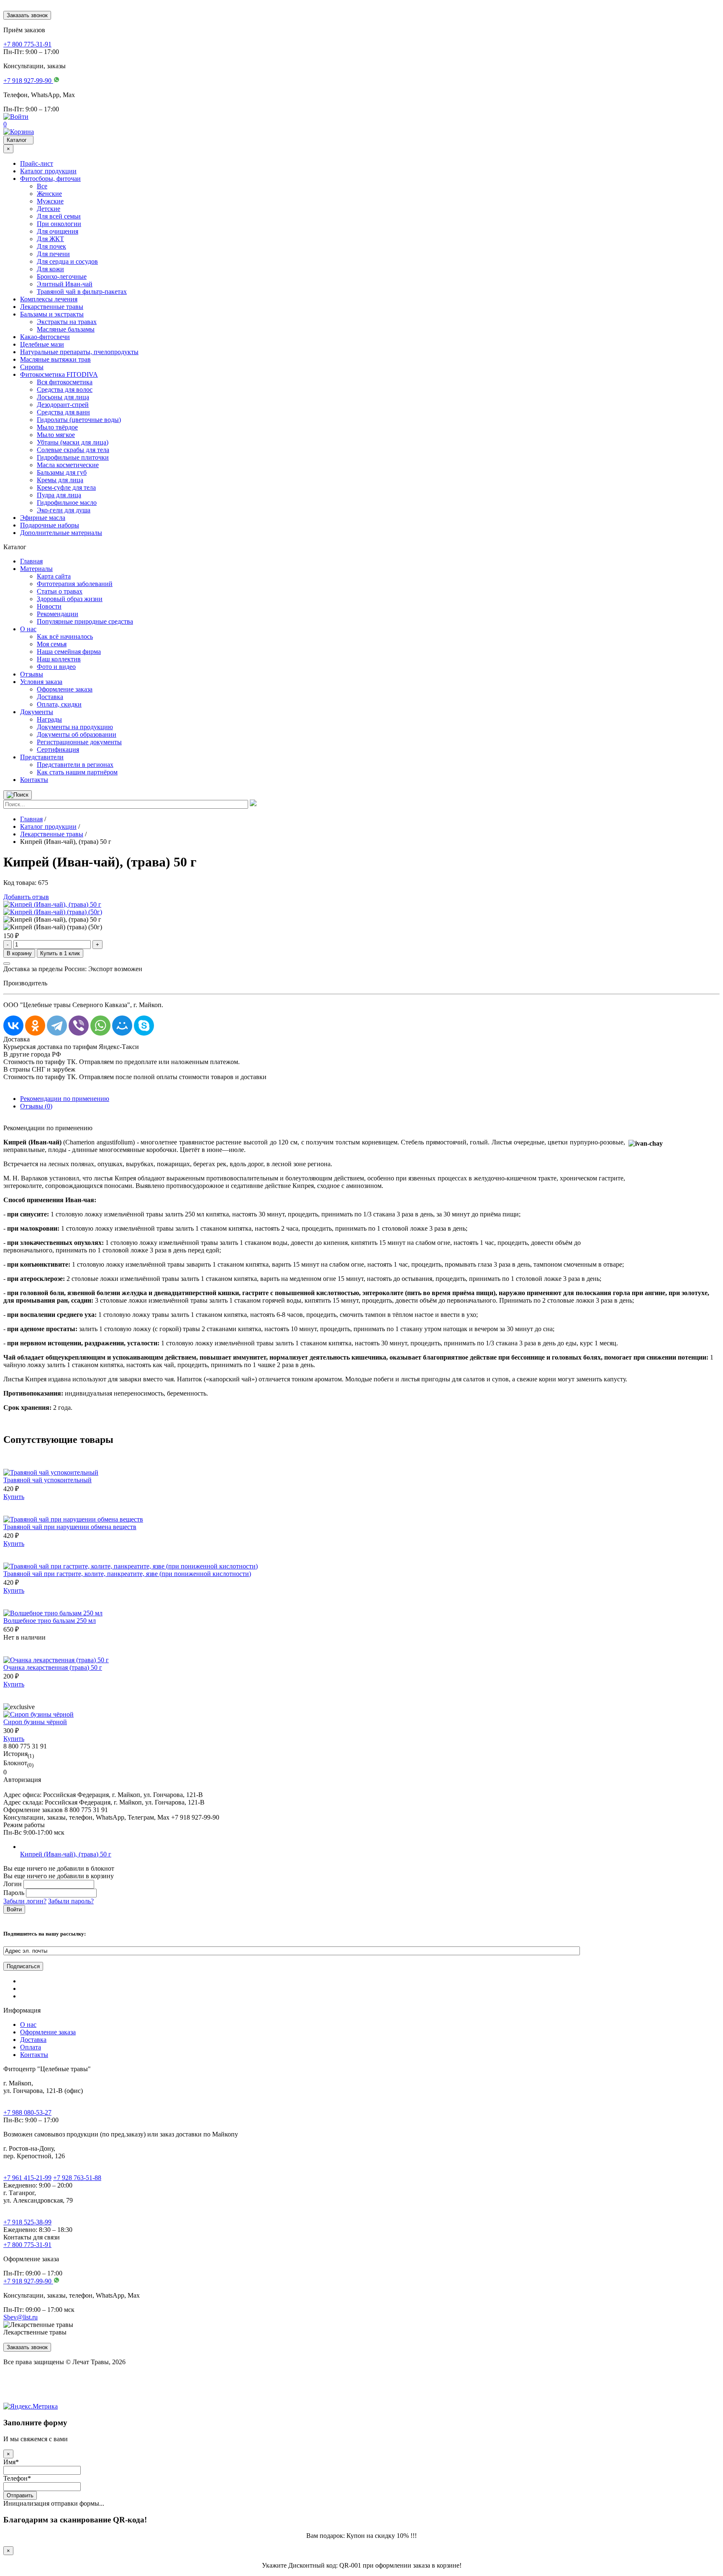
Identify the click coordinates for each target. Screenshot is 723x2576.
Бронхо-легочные (62, 276)
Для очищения (58, 231)
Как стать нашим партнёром (77, 772)
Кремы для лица (60, 480)
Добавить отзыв (26, 897)
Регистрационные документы (79, 742)
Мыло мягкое (56, 435)
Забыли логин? (25, 1901)
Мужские (50, 201)
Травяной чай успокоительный (47, 1480)
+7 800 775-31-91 (27, 2245)
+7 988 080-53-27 (27, 2112)
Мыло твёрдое (57, 427)
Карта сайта (54, 576)
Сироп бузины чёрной (35, 1722)
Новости (49, 606)
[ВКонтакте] (13, 1026)
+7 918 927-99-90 (28, 2281)
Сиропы (32, 367)
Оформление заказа (65, 689)
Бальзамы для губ (62, 472)
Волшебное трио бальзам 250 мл (50, 1621)
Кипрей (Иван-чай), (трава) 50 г (66, 1854)
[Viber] (79, 1026)
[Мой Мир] (122, 1026)
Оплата (31, 2047)
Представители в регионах (75, 765)
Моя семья (52, 644)
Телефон (17, 2478)
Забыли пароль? (71, 1901)
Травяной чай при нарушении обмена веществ (70, 1527)
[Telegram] (57, 1026)
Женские (49, 194)
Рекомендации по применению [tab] (65, 1099)
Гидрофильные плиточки (73, 457)
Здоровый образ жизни (70, 599)
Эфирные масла (43, 518)
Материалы (36, 569)
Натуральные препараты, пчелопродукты (79, 352)
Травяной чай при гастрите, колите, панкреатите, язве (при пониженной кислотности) (127, 1574)
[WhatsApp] (100, 1026)
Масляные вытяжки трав (55, 359)
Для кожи (50, 269)
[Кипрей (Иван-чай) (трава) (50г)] (53, 912)
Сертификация (58, 749)
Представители (42, 757)
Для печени (53, 254)
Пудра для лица (59, 495)
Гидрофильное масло (67, 503)
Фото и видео (56, 667)
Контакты (34, 780)
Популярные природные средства (85, 621)
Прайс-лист (37, 163)
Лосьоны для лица (63, 397)
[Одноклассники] (35, 1026)
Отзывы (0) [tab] (36, 1106)
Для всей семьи (59, 216)
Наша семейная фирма (69, 652)
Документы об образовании (77, 734)
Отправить (20, 2495)
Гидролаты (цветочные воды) (79, 420)
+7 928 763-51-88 (77, 2178)
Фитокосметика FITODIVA (59, 374)
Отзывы (32, 674)
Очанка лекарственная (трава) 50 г (53, 1667)
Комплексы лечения (49, 299)
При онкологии (59, 224)
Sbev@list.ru (21, 2317)
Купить (14, 1497)
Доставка (50, 697)
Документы (37, 712)
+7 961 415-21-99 (27, 2178)
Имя (11, 2462)
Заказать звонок (27, 15)
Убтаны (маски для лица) (73, 442)
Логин (13, 1884)
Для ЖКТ (50, 239)
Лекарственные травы (52, 307)
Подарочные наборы (50, 525)
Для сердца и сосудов (67, 261)
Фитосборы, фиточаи (50, 179)
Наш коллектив (59, 659)
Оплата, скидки (59, 704)
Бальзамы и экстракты (52, 314)
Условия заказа (41, 682)
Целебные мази (42, 344)
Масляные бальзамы (66, 329)
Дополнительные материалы (61, 533)
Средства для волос (65, 389)
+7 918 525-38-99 (27, 2222)
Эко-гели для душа (64, 510)
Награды (49, 719)
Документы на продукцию (75, 727)
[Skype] (144, 1026)
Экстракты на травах (67, 322)
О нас (28, 629)
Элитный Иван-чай (65, 284)
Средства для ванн (63, 412)
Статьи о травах (60, 591)
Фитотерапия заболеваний (75, 584)
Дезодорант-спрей (63, 405)
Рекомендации (58, 614)
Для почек (51, 246)
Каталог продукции (48, 171)
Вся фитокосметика (65, 382)
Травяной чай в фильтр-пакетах (82, 292)
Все (42, 186)
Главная (31, 561)
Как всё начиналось (65, 636)
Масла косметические (68, 465)
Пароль (14, 1893)
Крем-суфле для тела (66, 487)
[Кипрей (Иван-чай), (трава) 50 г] (52, 904)
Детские (49, 209)
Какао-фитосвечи (45, 337)
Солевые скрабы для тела (73, 450)
